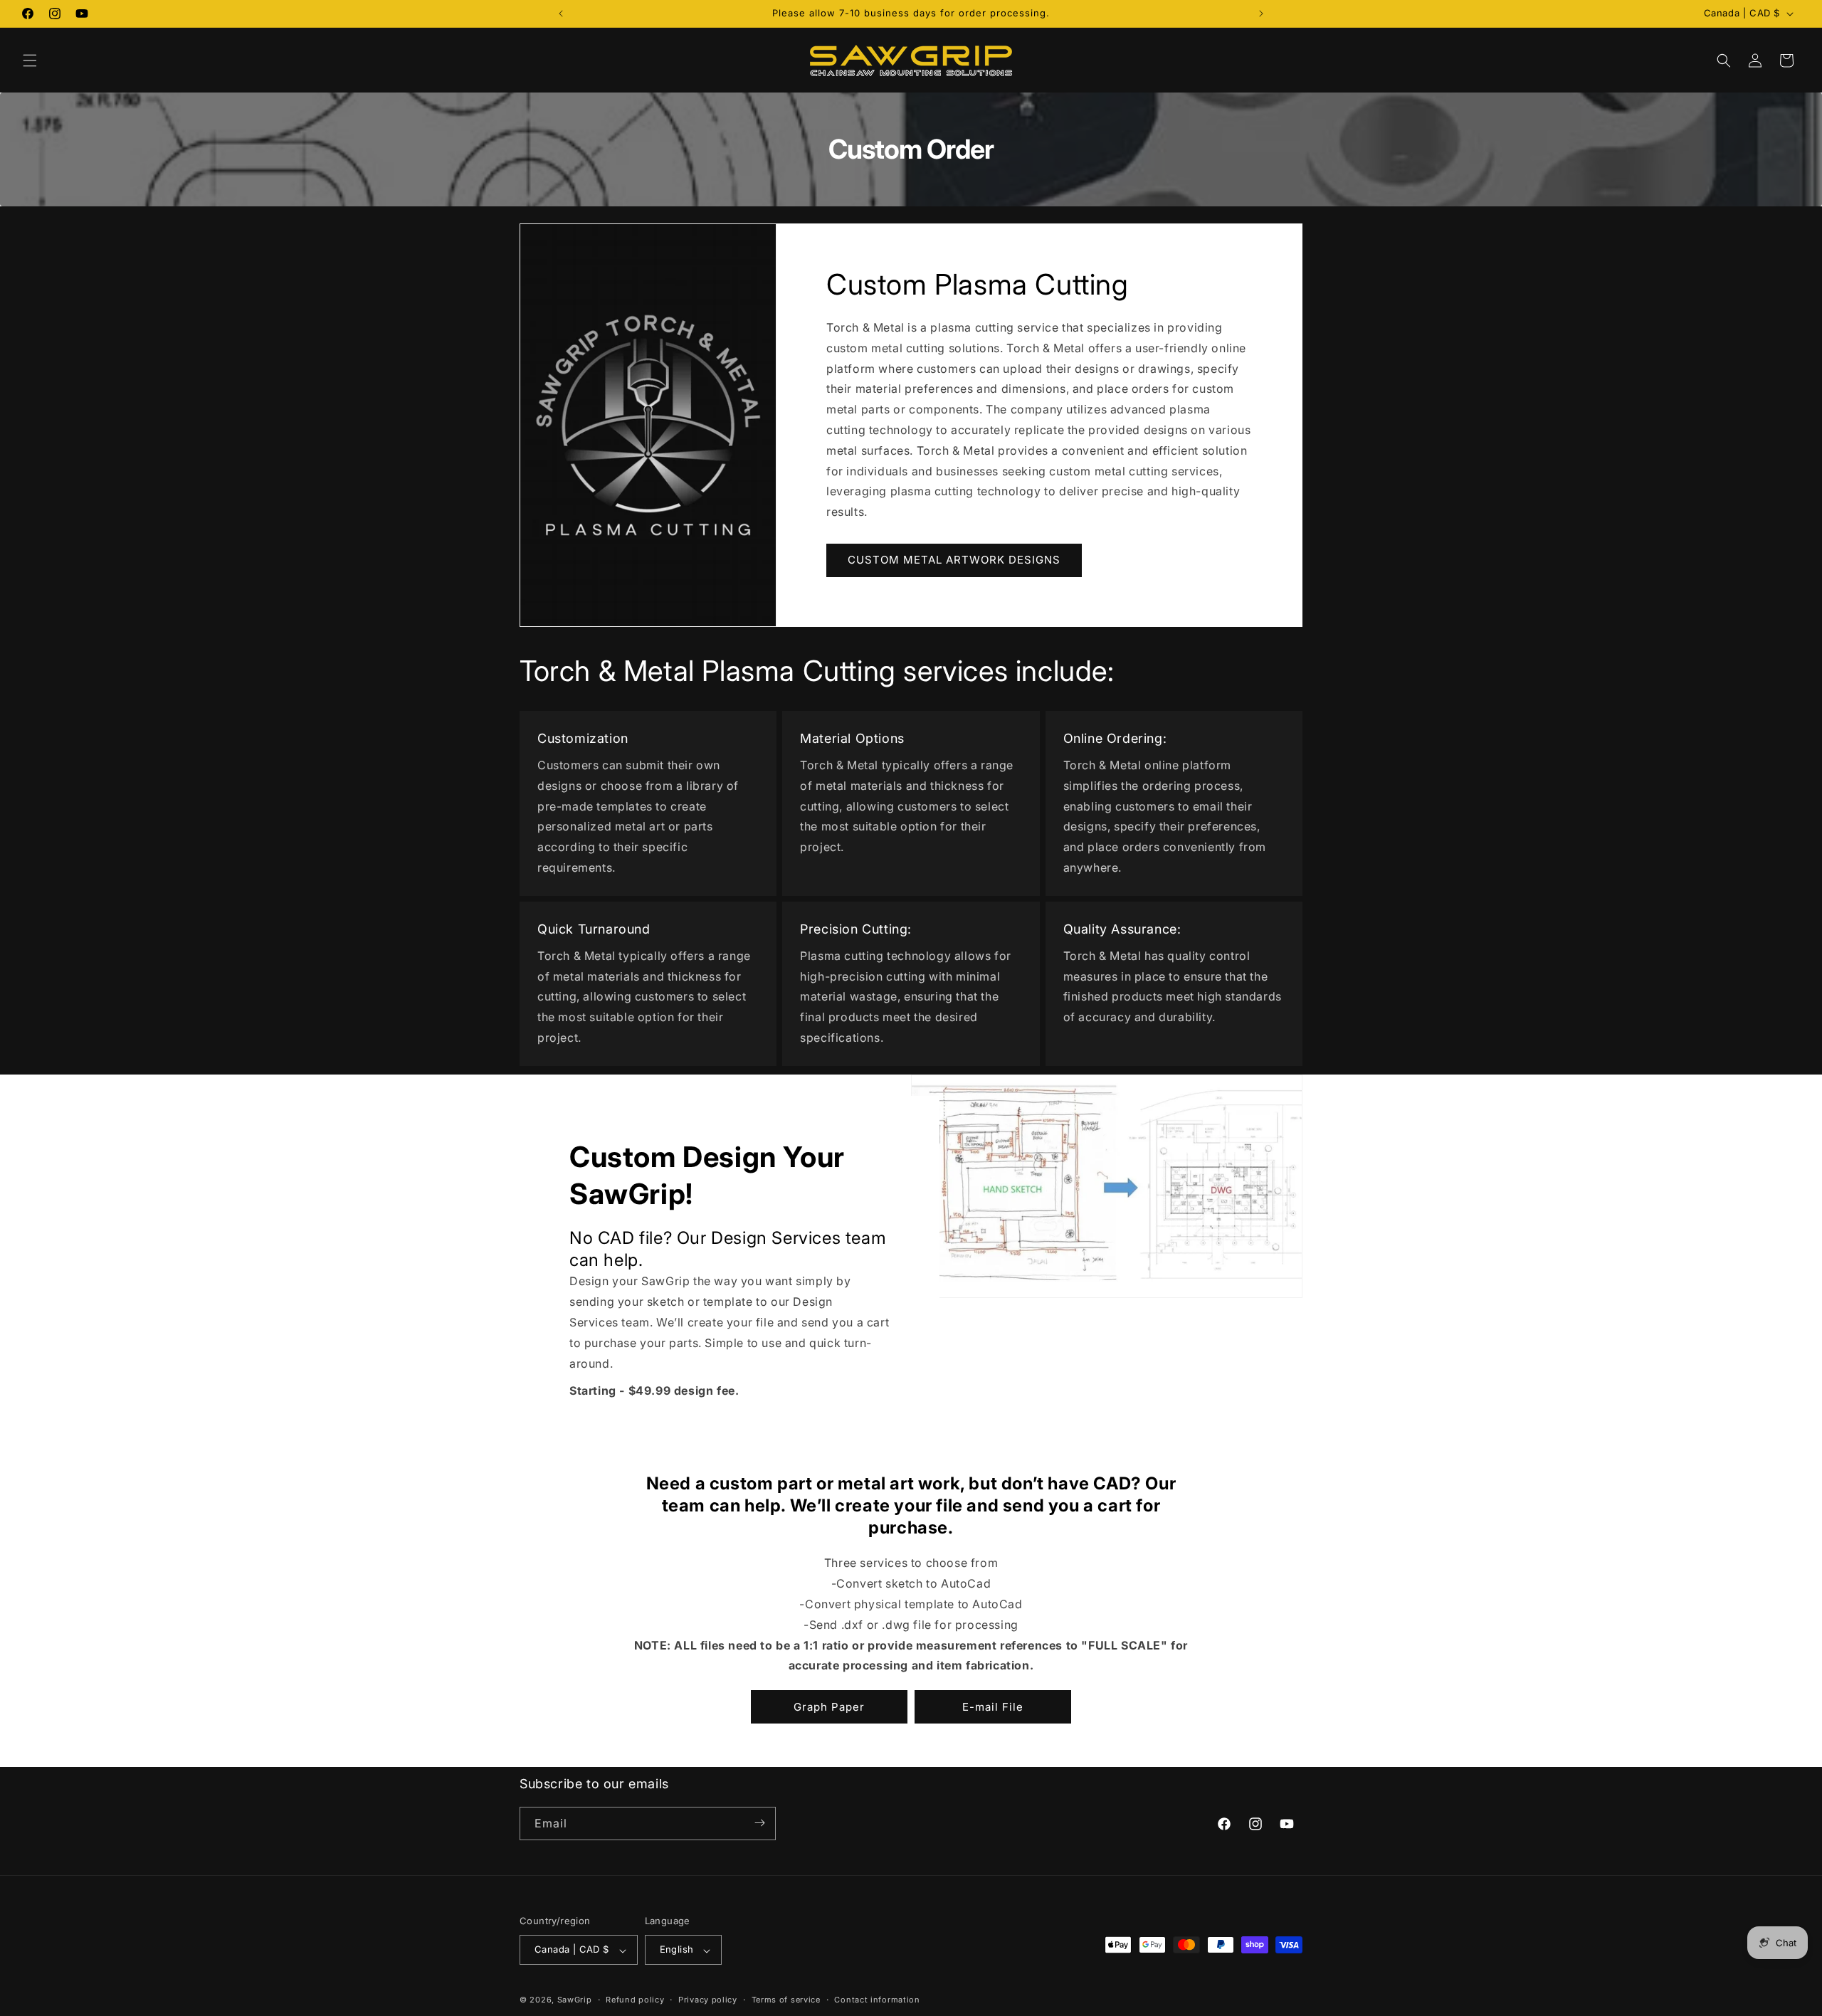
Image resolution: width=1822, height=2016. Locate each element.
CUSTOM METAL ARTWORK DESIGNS (954, 560)
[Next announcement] (1261, 14)
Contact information (877, 2000)
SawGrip (575, 2000)
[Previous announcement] (561, 14)
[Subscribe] (759, 1823)
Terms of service (786, 2000)
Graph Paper (829, 1707)
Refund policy (635, 2000)
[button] (30, 60)
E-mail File (993, 1707)
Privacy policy (708, 2000)
